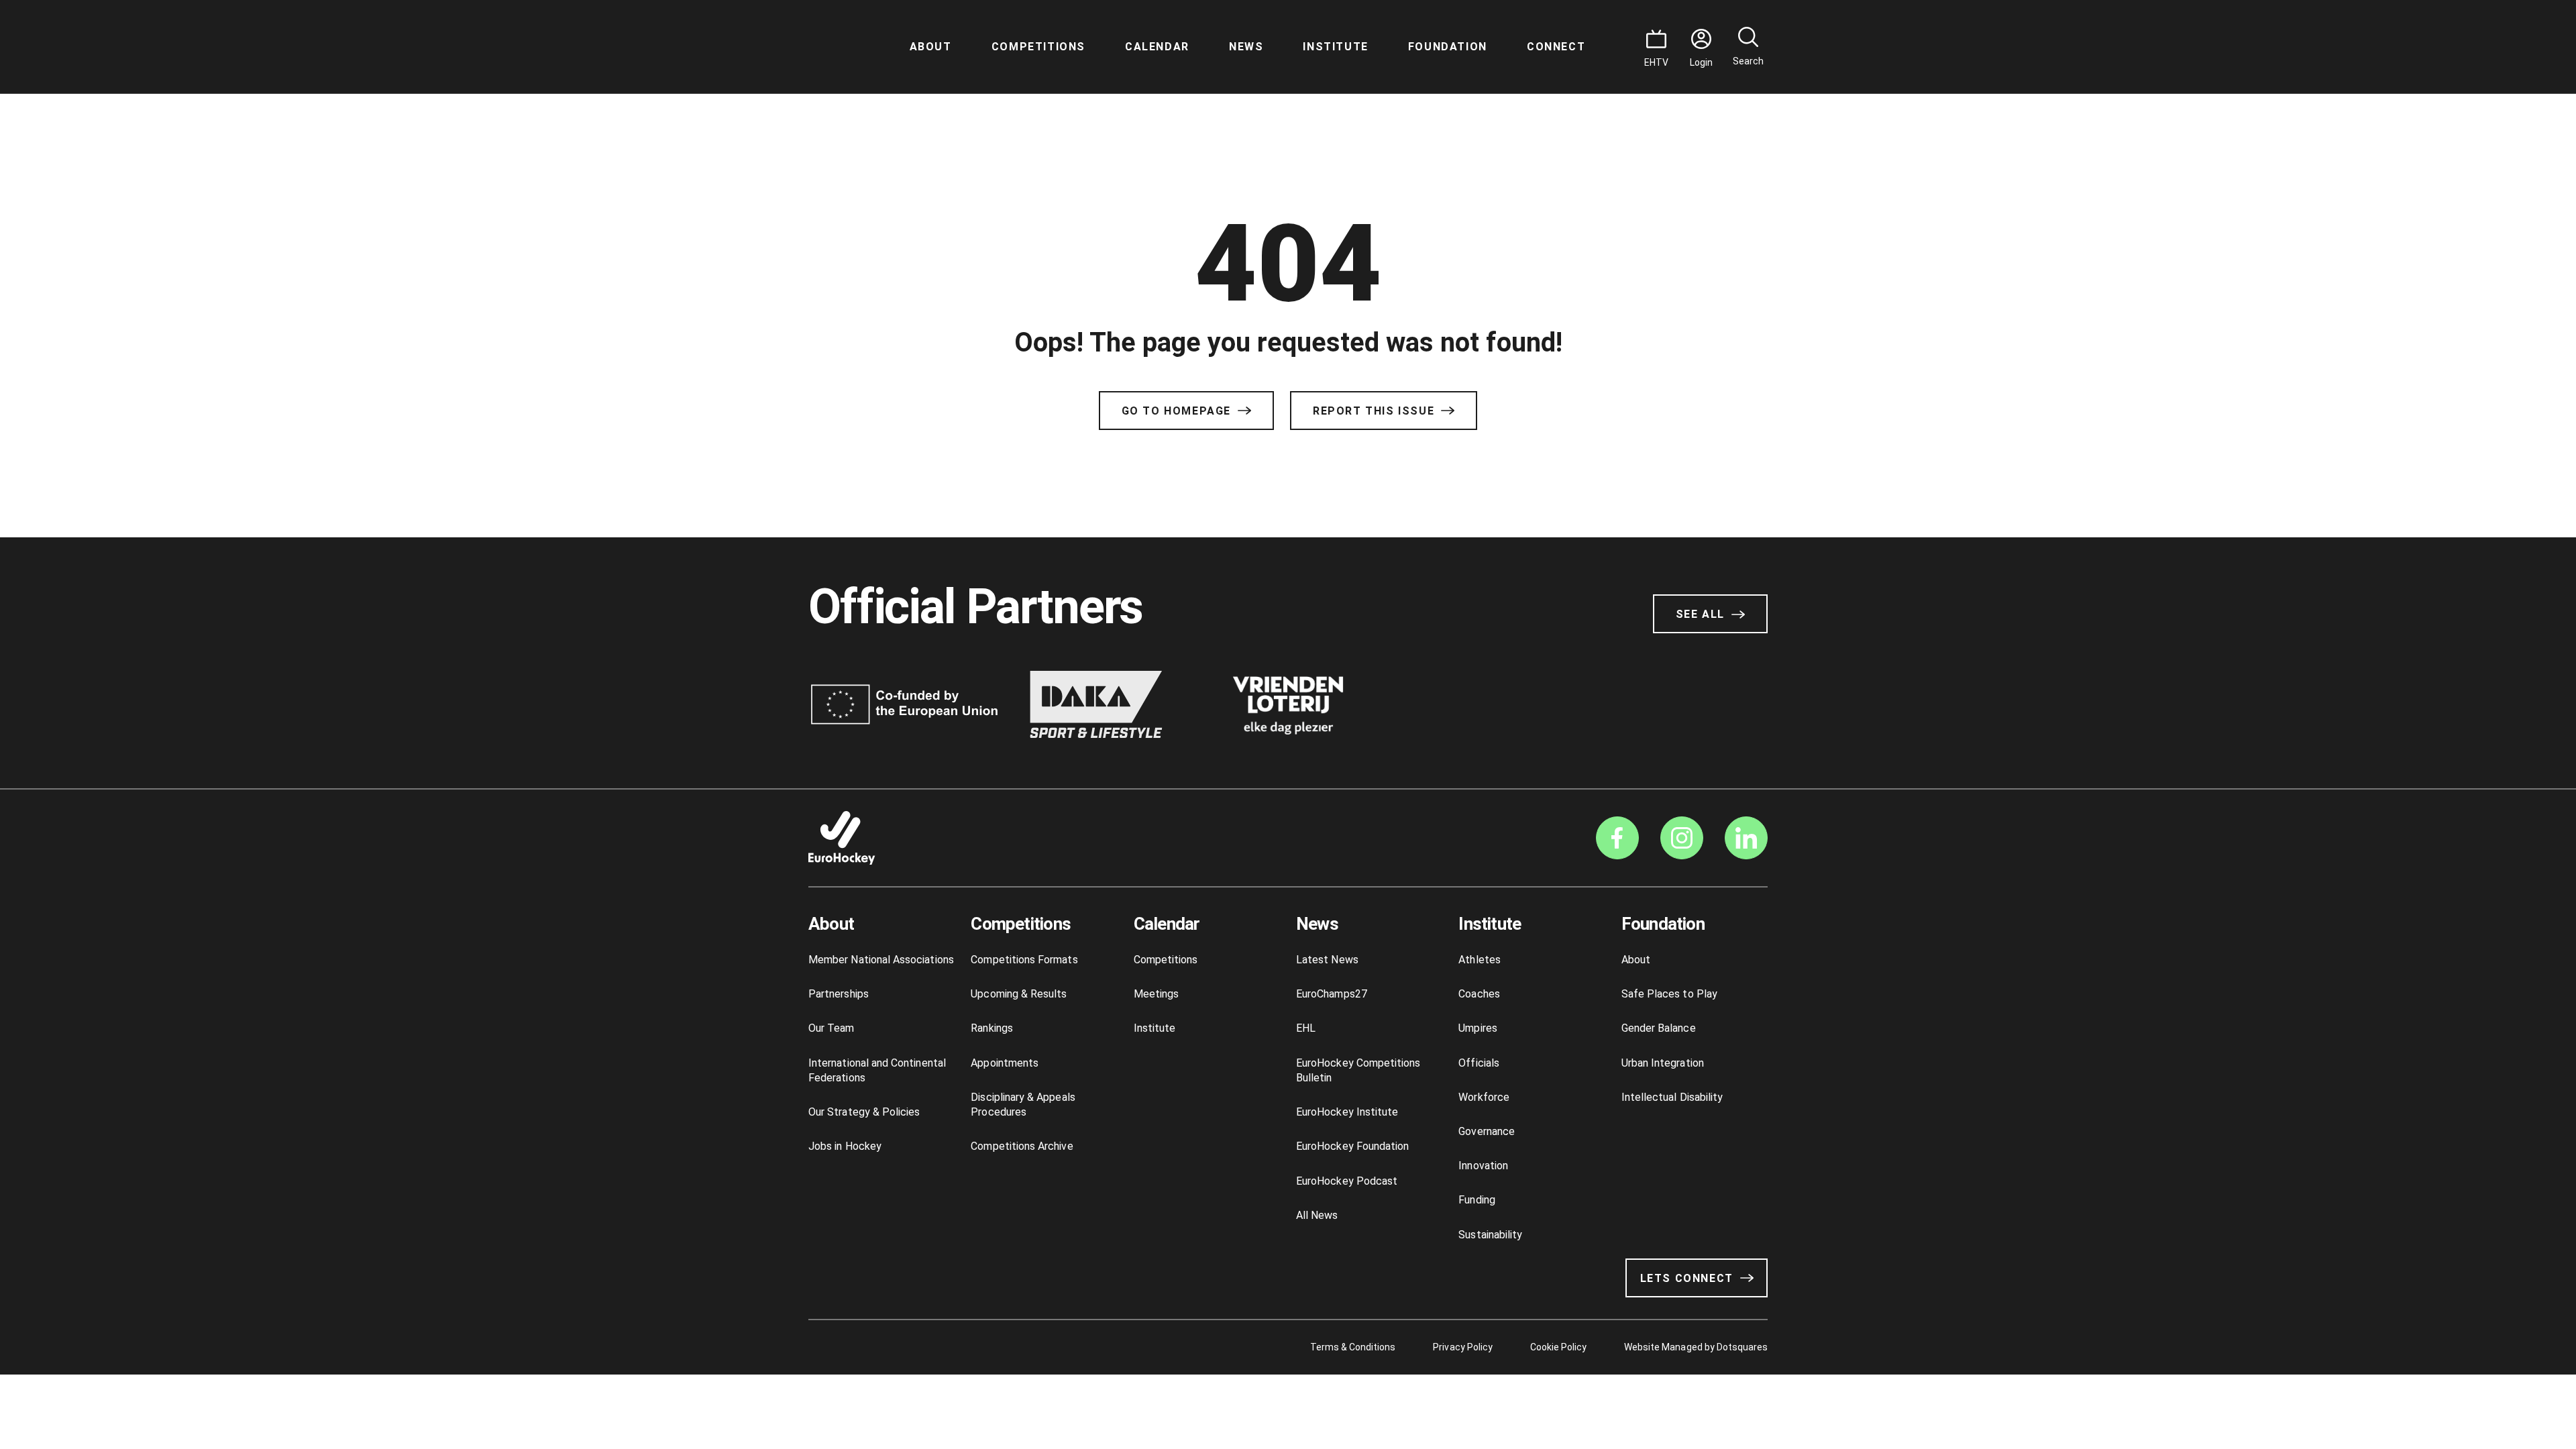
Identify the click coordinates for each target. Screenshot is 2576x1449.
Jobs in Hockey (845, 1146)
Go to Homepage (1176, 411)
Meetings (1157, 994)
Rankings (992, 1028)
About (931, 47)
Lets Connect (1687, 1278)
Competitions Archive (1022, 1146)
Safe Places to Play (1669, 994)
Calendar (1157, 47)
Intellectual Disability (1672, 1097)
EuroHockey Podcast (1347, 1181)
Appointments (1005, 1063)
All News (1317, 1215)
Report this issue (1374, 411)
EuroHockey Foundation (1352, 1146)
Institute (1335, 47)
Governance (1487, 1131)
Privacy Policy (1462, 1347)
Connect (1556, 47)
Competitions (1038, 47)
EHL (1306, 1028)
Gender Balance (1659, 1028)
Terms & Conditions (1353, 1347)
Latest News (1327, 960)
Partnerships (839, 994)
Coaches (1479, 994)
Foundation (1448, 47)
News (1246, 47)
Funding (1477, 1200)
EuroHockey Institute (1347, 1112)
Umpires (1478, 1028)
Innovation (1483, 1166)
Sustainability (1490, 1235)
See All (1700, 614)
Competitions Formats (1024, 960)
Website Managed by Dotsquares (1696, 1347)
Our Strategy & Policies (864, 1112)
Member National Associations (881, 960)
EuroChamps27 (1332, 994)
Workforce (1484, 1097)
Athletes (1480, 960)
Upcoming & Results (1019, 994)
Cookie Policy (1558, 1347)
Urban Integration (1663, 1063)
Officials (1479, 1063)
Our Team (831, 1028)
